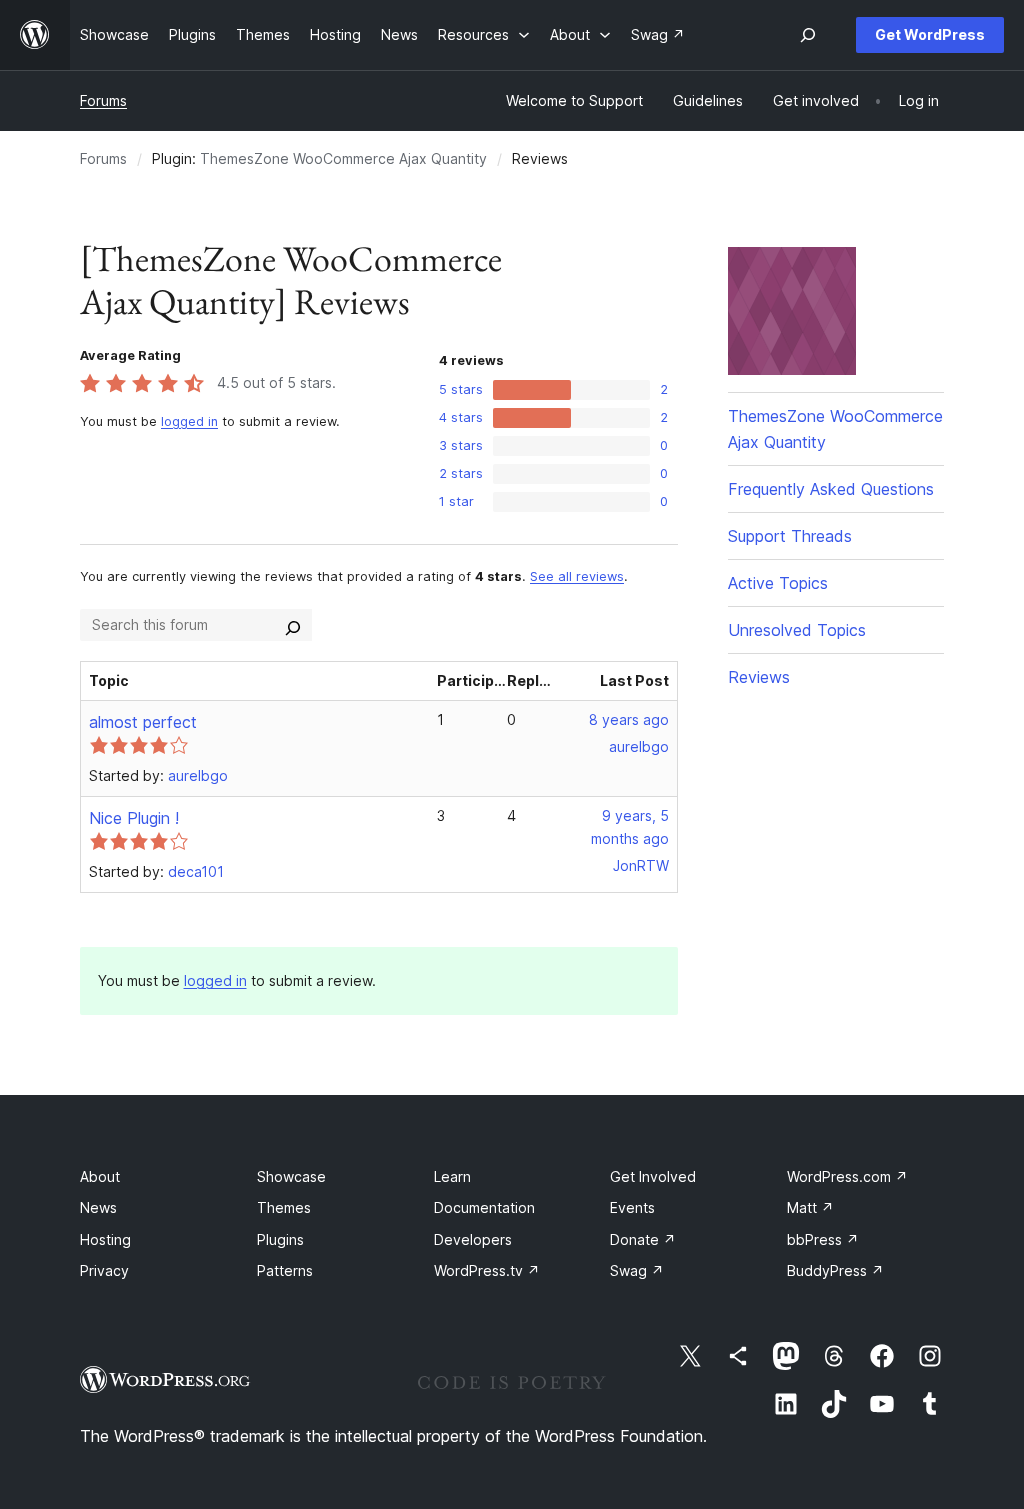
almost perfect (143, 722)
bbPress (823, 1239)
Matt (810, 1207)
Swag (637, 1270)
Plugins (280, 1239)
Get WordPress (930, 34)
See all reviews (577, 576)
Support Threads (790, 536)
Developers (473, 1239)
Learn (452, 1176)
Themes (284, 1207)
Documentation (484, 1207)
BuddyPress (835, 1270)
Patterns (285, 1270)
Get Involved (653, 1176)
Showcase (291, 1176)
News (98, 1207)
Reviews (759, 677)
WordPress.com (847, 1176)
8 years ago (629, 719)
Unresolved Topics (797, 630)
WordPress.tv (487, 1270)
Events (632, 1207)
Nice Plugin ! (134, 818)
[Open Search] (808, 35)
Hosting (105, 1239)
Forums (103, 100)
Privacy (104, 1270)
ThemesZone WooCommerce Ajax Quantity (343, 158)
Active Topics (778, 583)
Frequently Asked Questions (831, 489)
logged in (189, 421)
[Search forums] (293, 625)
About (100, 1176)
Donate (643, 1239)
